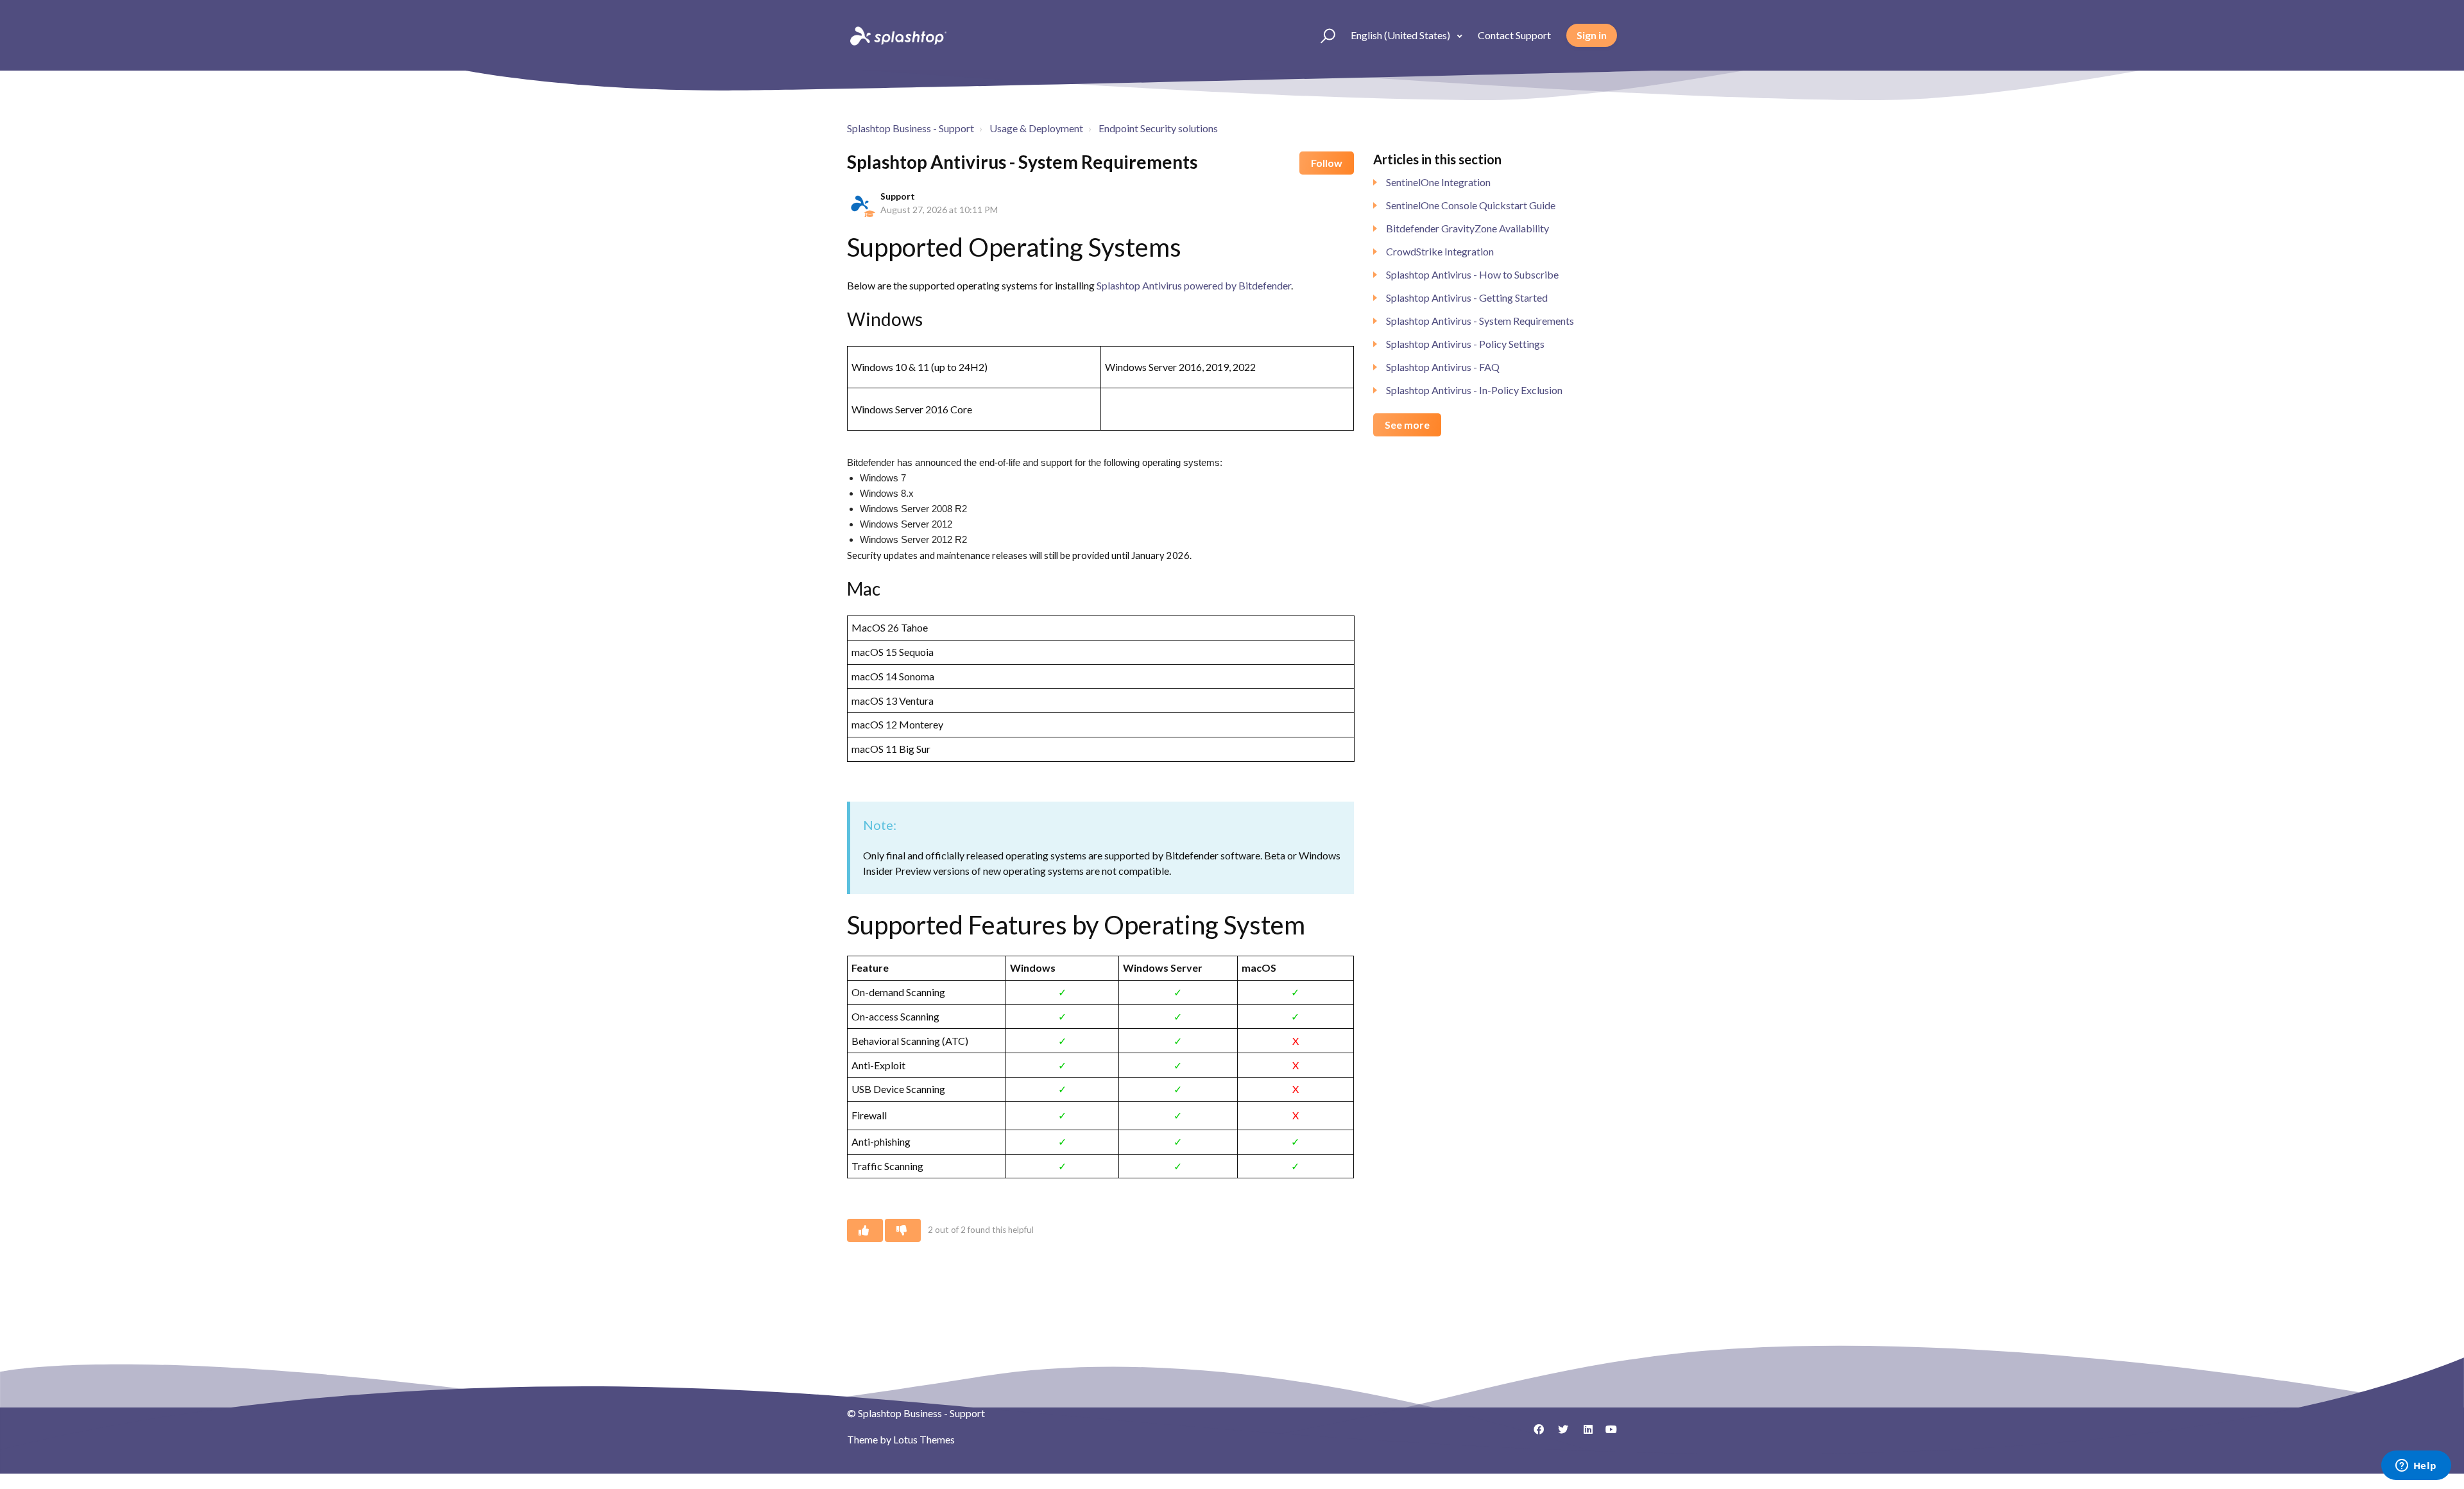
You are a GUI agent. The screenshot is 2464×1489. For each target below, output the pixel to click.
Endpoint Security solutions (1158, 128)
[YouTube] (1607, 1434)
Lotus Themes (924, 1439)
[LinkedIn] (1583, 1434)
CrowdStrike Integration (1440, 251)
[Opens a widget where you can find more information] (2416, 1467)
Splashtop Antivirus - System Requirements (1480, 321)
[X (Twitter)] (1559, 1434)
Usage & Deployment (1036, 128)
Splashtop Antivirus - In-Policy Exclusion (1474, 390)
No (903, 1230)
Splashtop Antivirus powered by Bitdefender (1194, 285)
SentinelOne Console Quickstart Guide (1471, 205)
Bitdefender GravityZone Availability (1467, 228)
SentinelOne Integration (1438, 182)
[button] (1322, 35)
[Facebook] (1534, 1434)
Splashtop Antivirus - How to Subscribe (1472, 274)
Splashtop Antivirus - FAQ (1443, 367)
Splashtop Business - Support (911, 128)
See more (1407, 425)
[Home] (897, 35)
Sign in (1592, 35)
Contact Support (1514, 35)
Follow (1327, 163)
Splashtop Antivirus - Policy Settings (1465, 344)
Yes (865, 1230)
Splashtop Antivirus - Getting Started (1467, 297)
